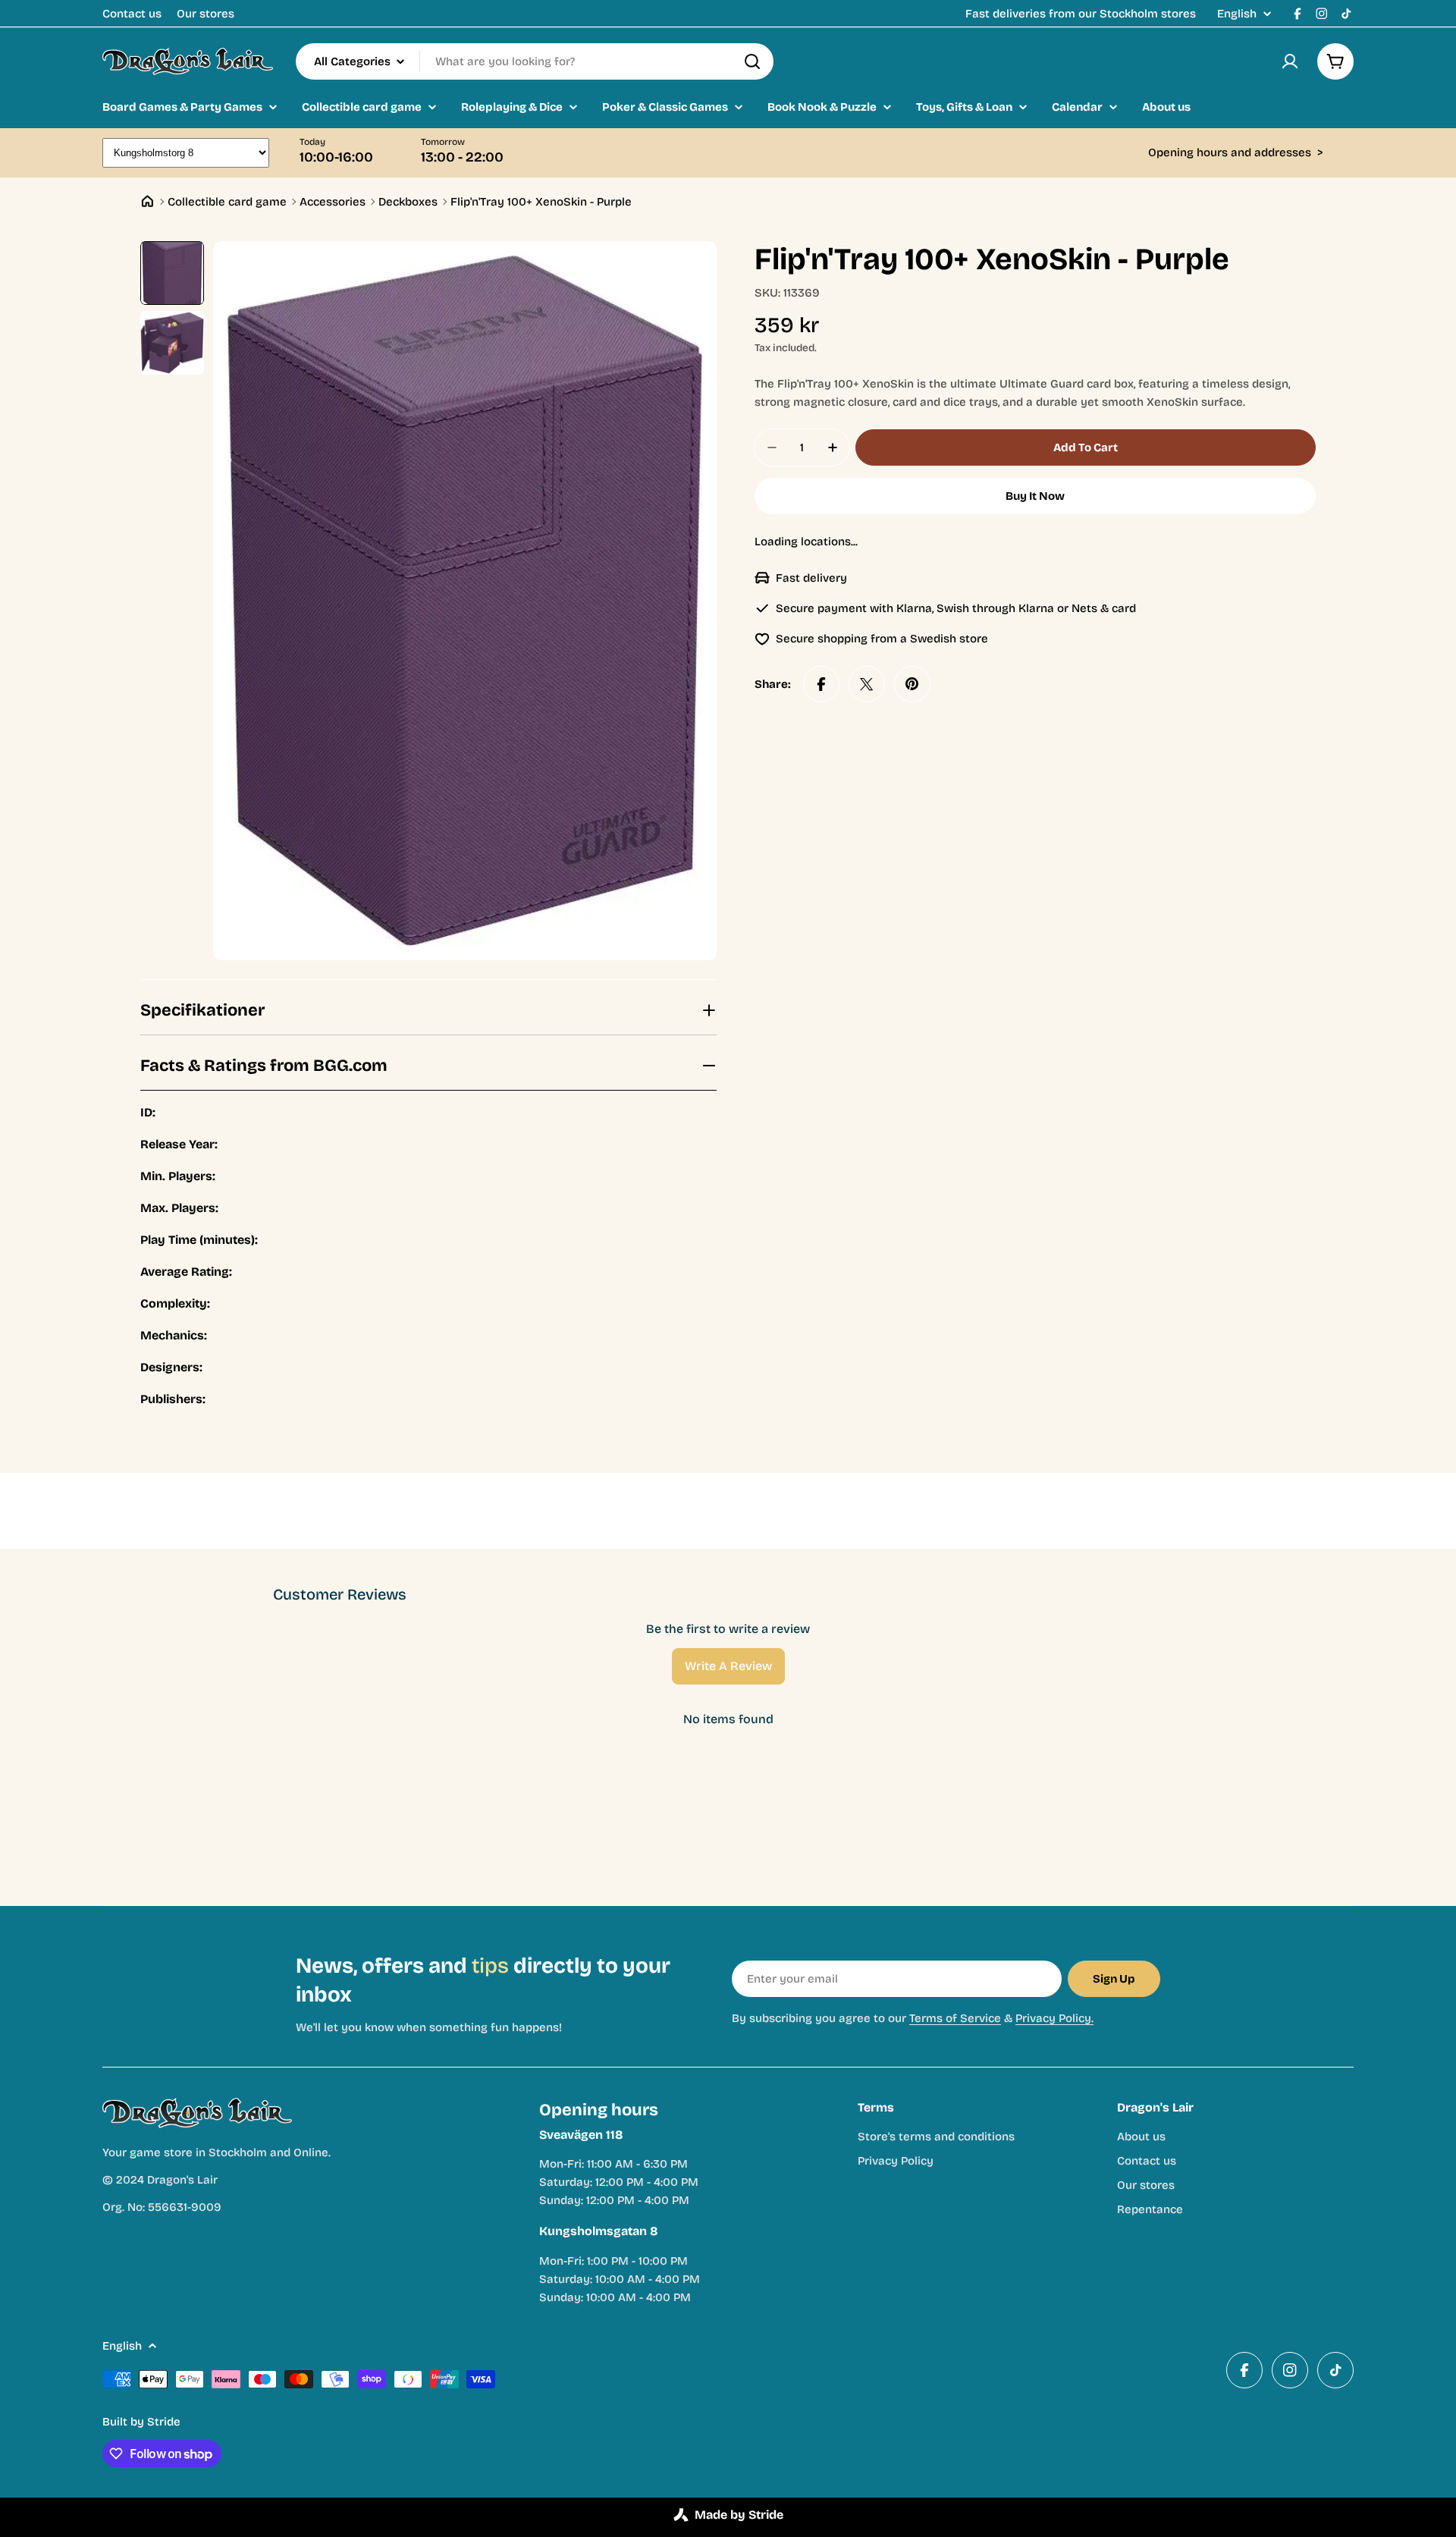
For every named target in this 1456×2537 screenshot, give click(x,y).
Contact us (132, 14)
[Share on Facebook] (821, 684)
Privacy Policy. (1054, 2018)
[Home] (147, 201)
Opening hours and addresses (1236, 152)
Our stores (206, 14)
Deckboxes (408, 202)
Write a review (728, 1666)
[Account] (1290, 61)
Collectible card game (227, 202)
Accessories (333, 202)
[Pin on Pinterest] (912, 684)
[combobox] (535, 61)
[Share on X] (867, 684)
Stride (164, 2422)
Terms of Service (955, 2018)
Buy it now (1035, 496)
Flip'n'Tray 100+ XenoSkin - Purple (541, 202)
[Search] (752, 61)
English (1237, 14)
